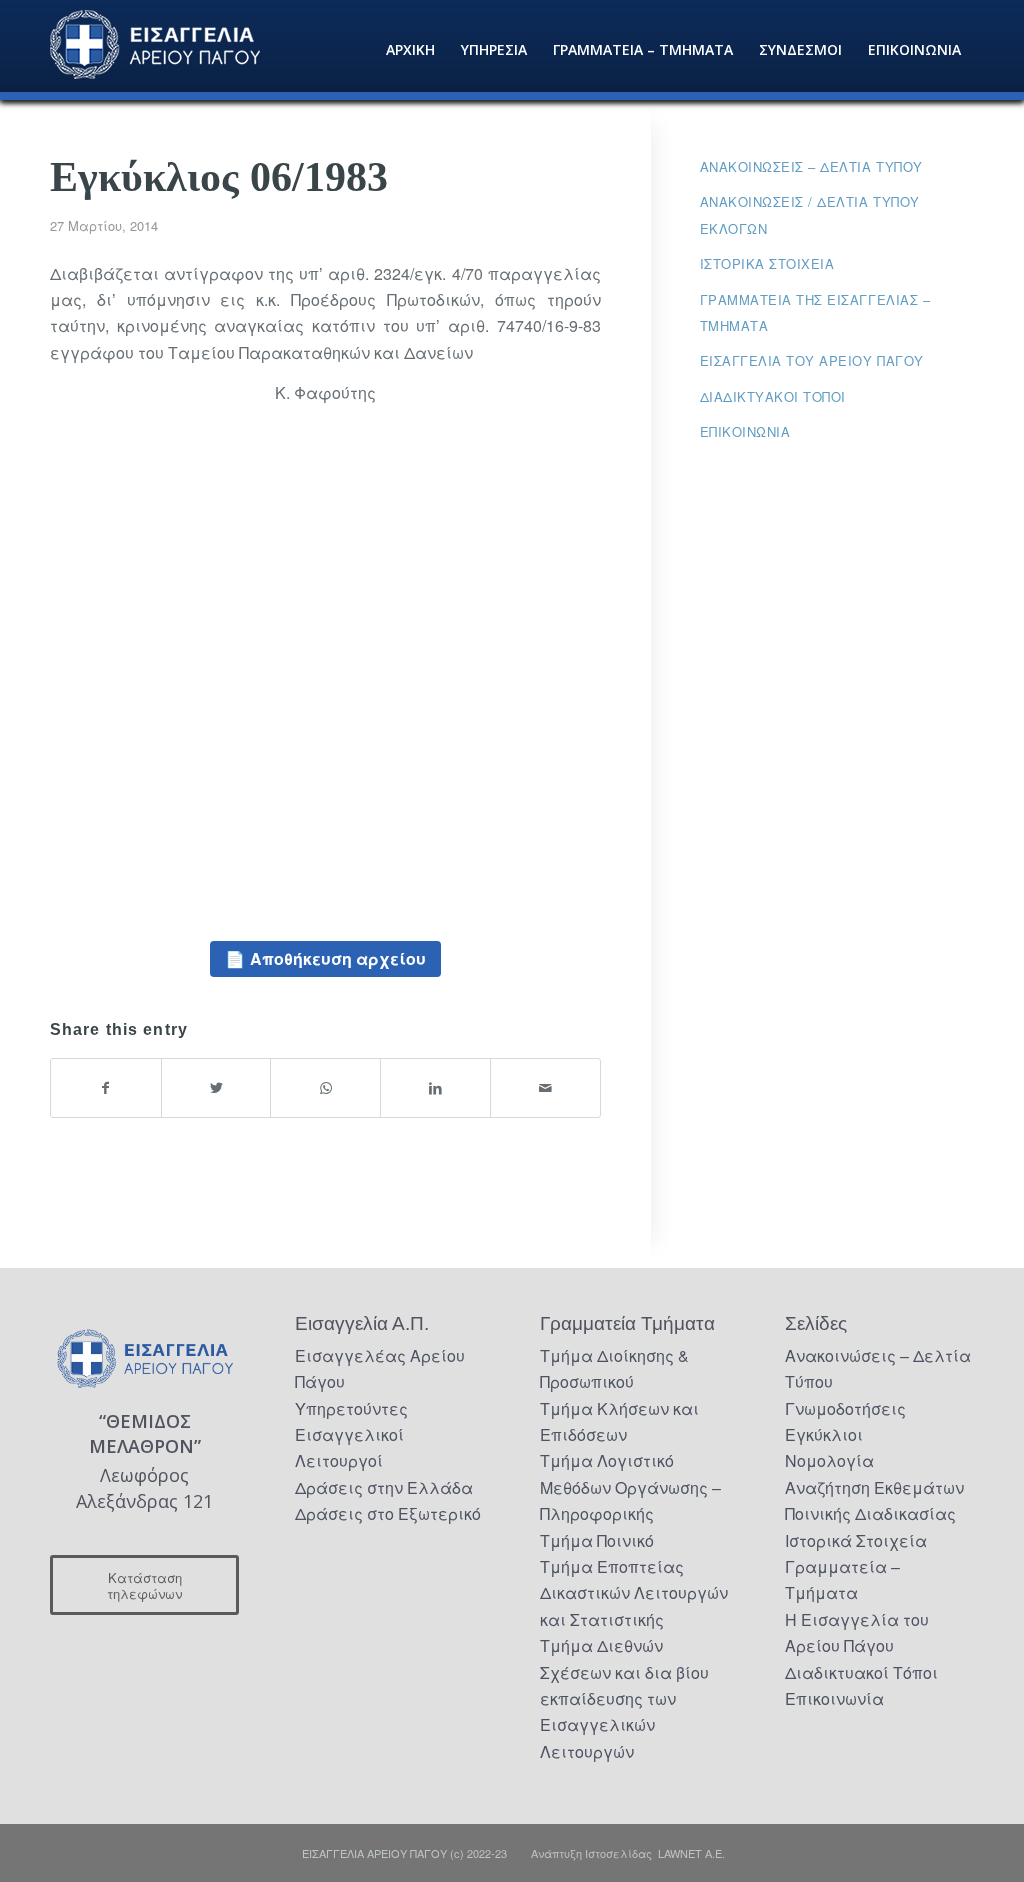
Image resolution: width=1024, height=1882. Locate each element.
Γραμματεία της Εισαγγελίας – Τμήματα (815, 312)
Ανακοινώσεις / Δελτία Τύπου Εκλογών (810, 214)
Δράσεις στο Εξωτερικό (388, 1513)
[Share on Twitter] (216, 1087)
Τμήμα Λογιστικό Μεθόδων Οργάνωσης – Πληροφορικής (630, 1487)
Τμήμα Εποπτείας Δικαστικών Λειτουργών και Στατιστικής (634, 1593)
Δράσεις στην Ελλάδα (384, 1487)
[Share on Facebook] (106, 1087)
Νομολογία (829, 1460)
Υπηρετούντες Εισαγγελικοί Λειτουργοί (351, 1435)
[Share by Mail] (545, 1087)
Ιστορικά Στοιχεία (856, 1540)
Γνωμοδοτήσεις (845, 1408)
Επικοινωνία (745, 431)
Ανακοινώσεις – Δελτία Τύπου (811, 166)
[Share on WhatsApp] (325, 1087)
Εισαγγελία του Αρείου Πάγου (812, 360)
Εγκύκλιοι (824, 1434)
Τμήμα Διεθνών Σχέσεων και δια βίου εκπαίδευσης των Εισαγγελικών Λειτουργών (624, 1698)
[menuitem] (410, 50)
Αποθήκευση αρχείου (338, 958)
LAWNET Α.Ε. (691, 1853)
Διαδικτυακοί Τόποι (773, 396)
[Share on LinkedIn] (435, 1087)
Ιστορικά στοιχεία (767, 263)
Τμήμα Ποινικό (597, 1540)
